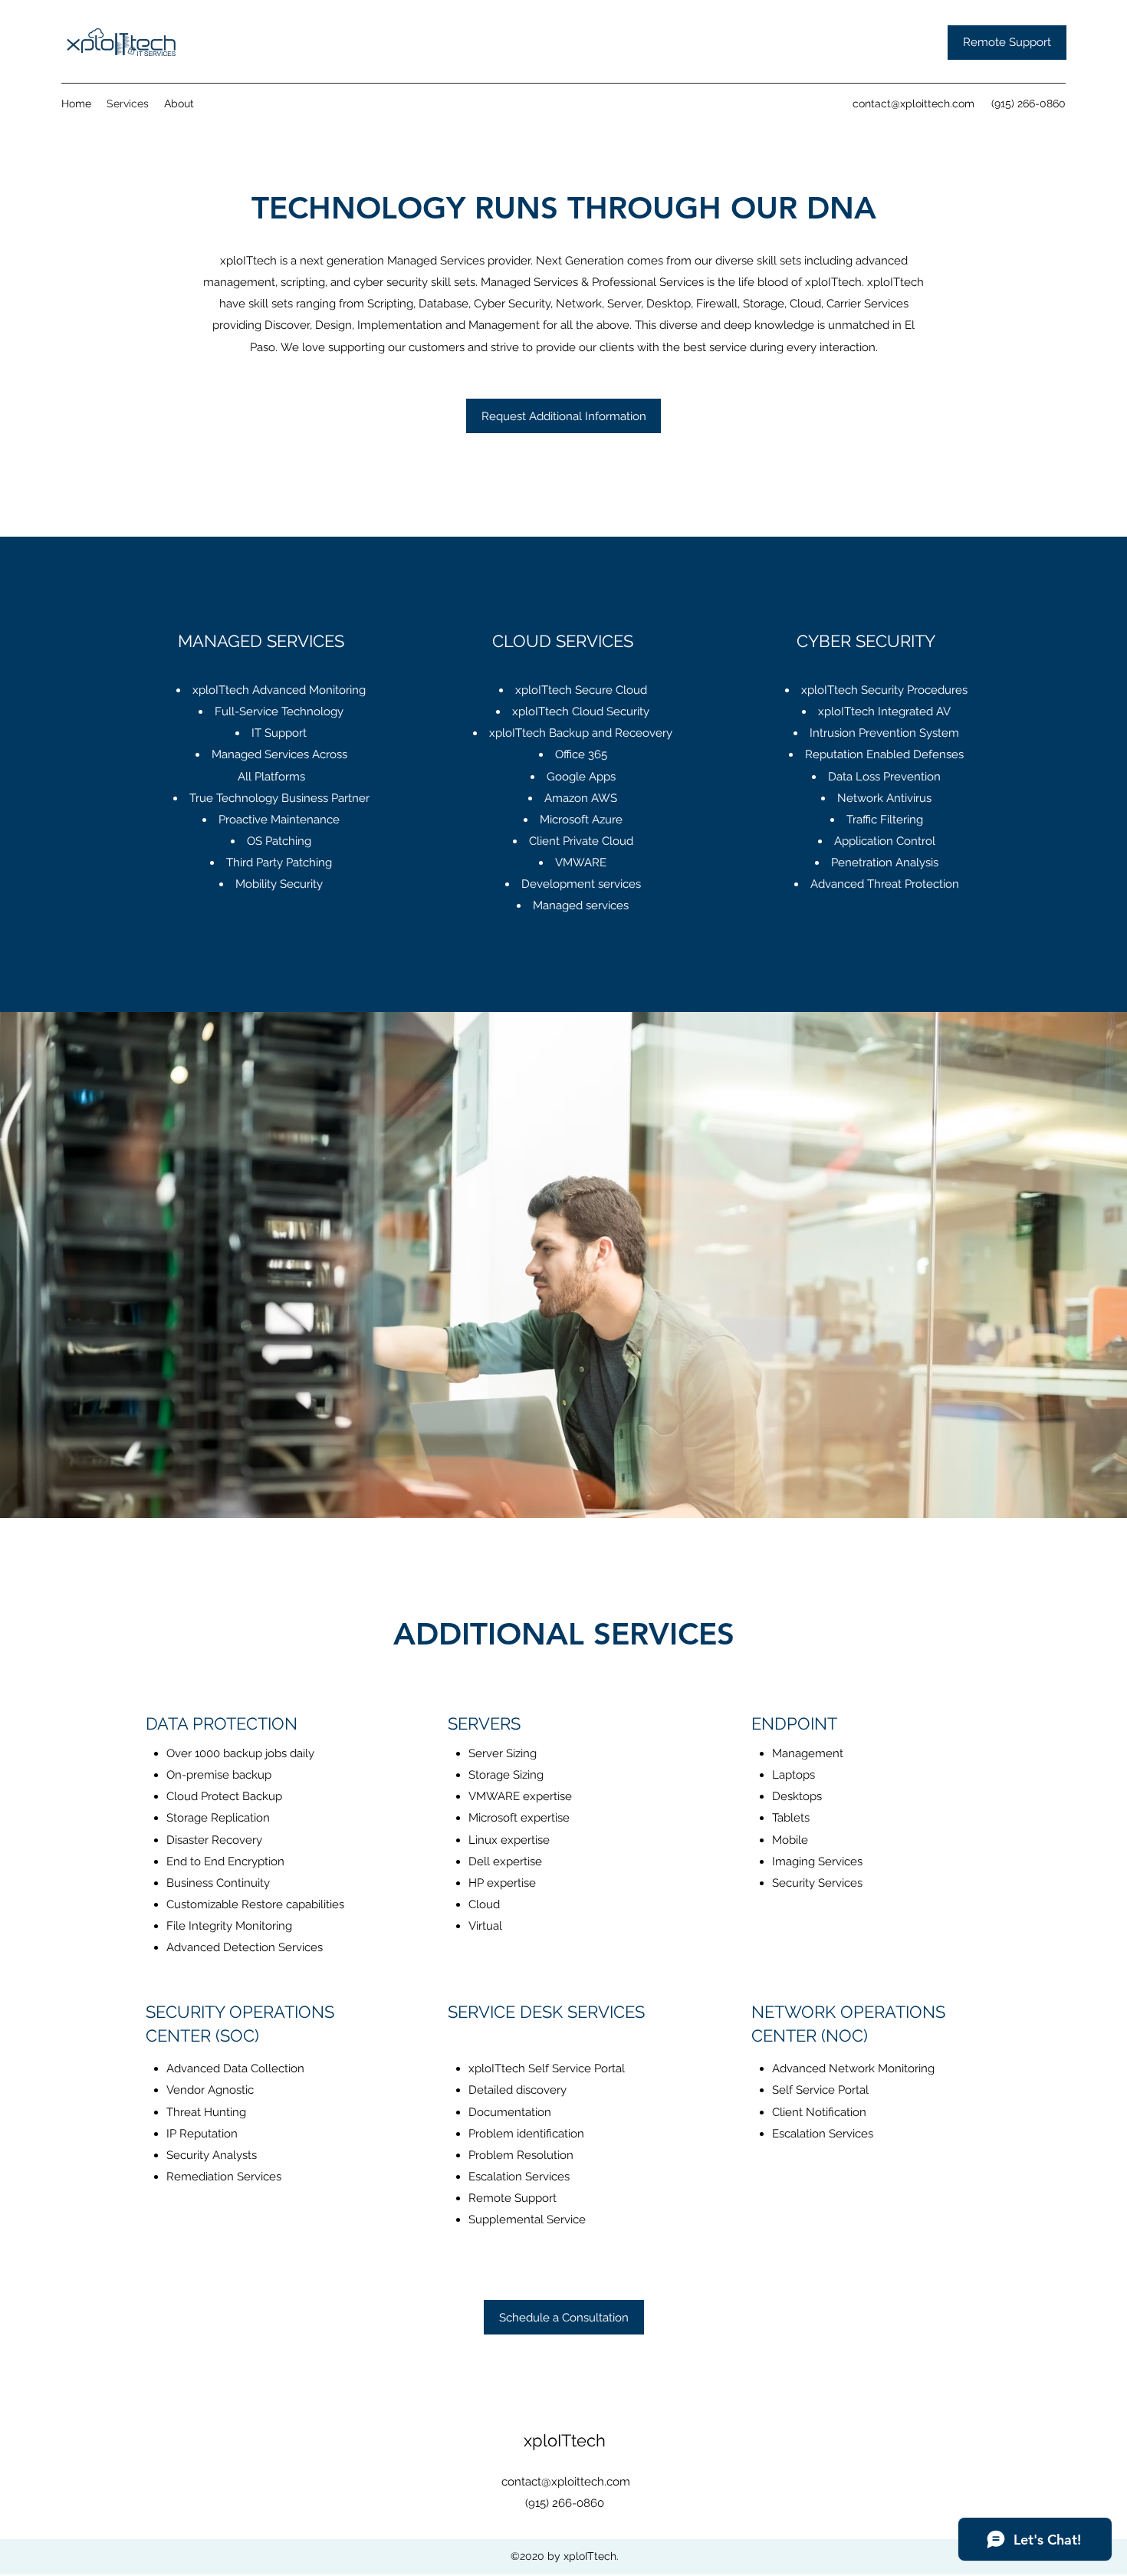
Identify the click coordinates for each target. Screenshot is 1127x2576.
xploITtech (565, 2440)
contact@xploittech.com (913, 103)
